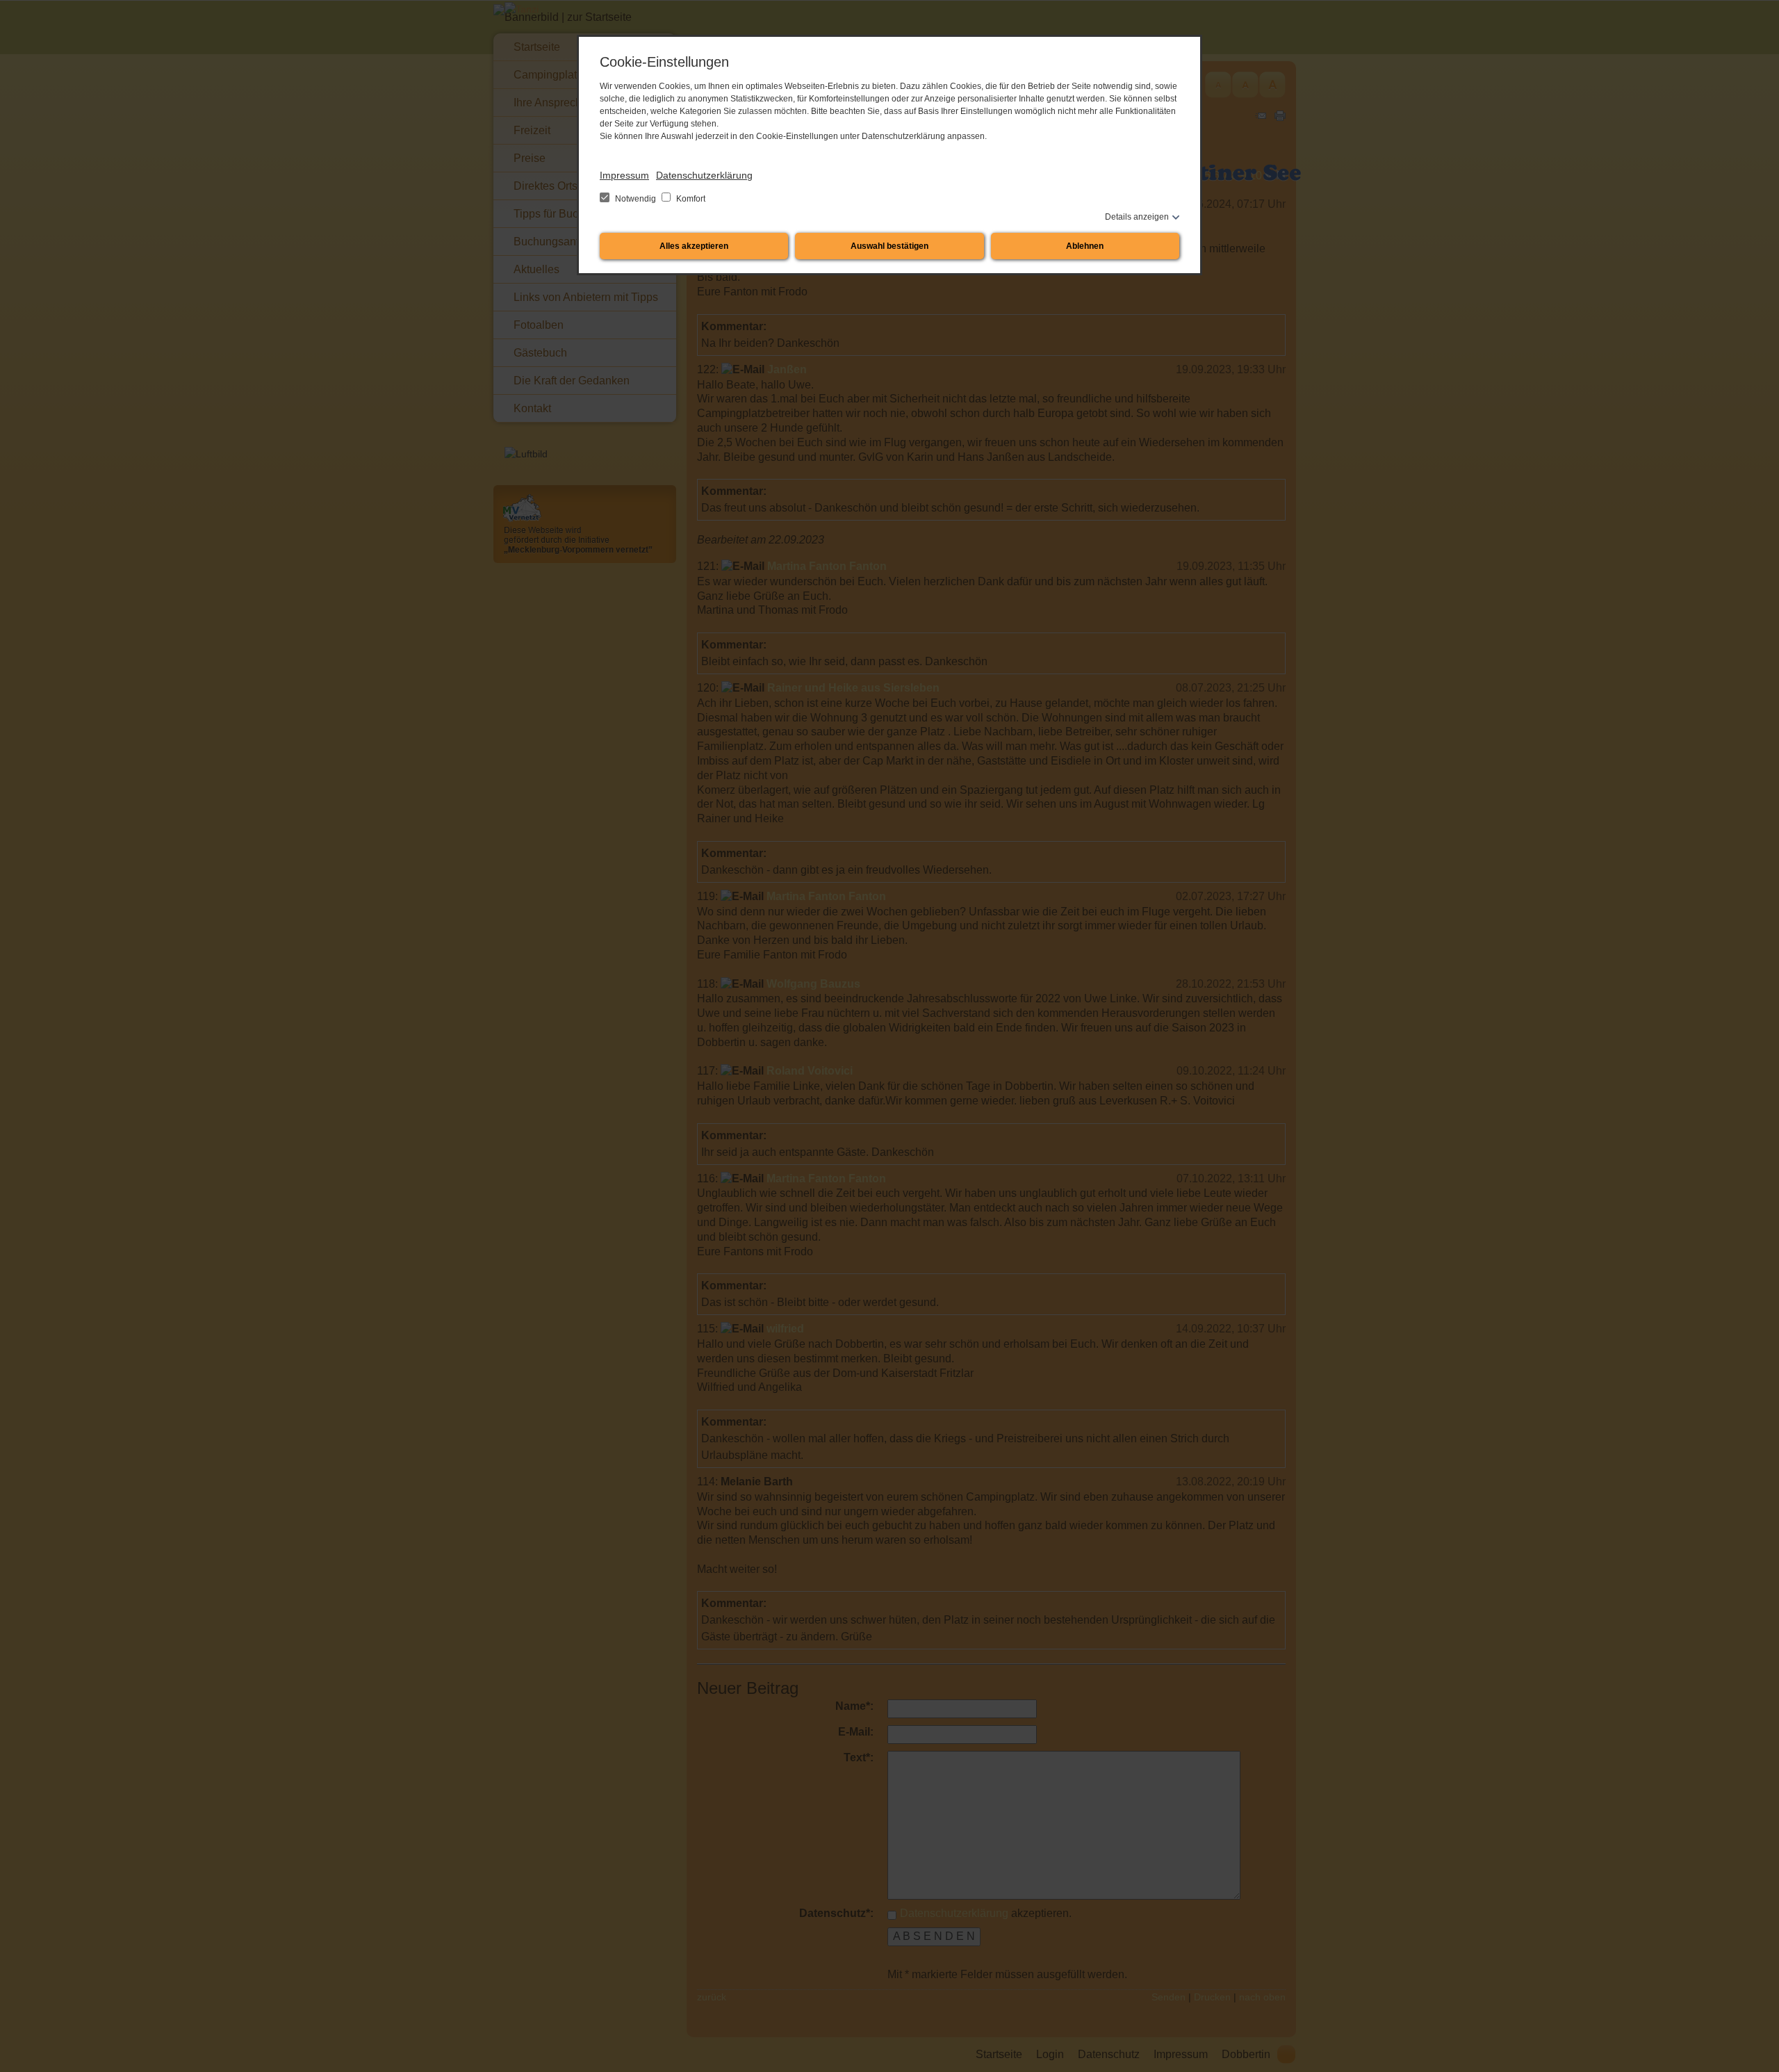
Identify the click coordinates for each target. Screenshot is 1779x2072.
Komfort (690, 199)
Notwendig (636, 199)
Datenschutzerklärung (704, 175)
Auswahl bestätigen (889, 246)
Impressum (624, 175)
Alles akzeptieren (694, 246)
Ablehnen (1085, 246)
